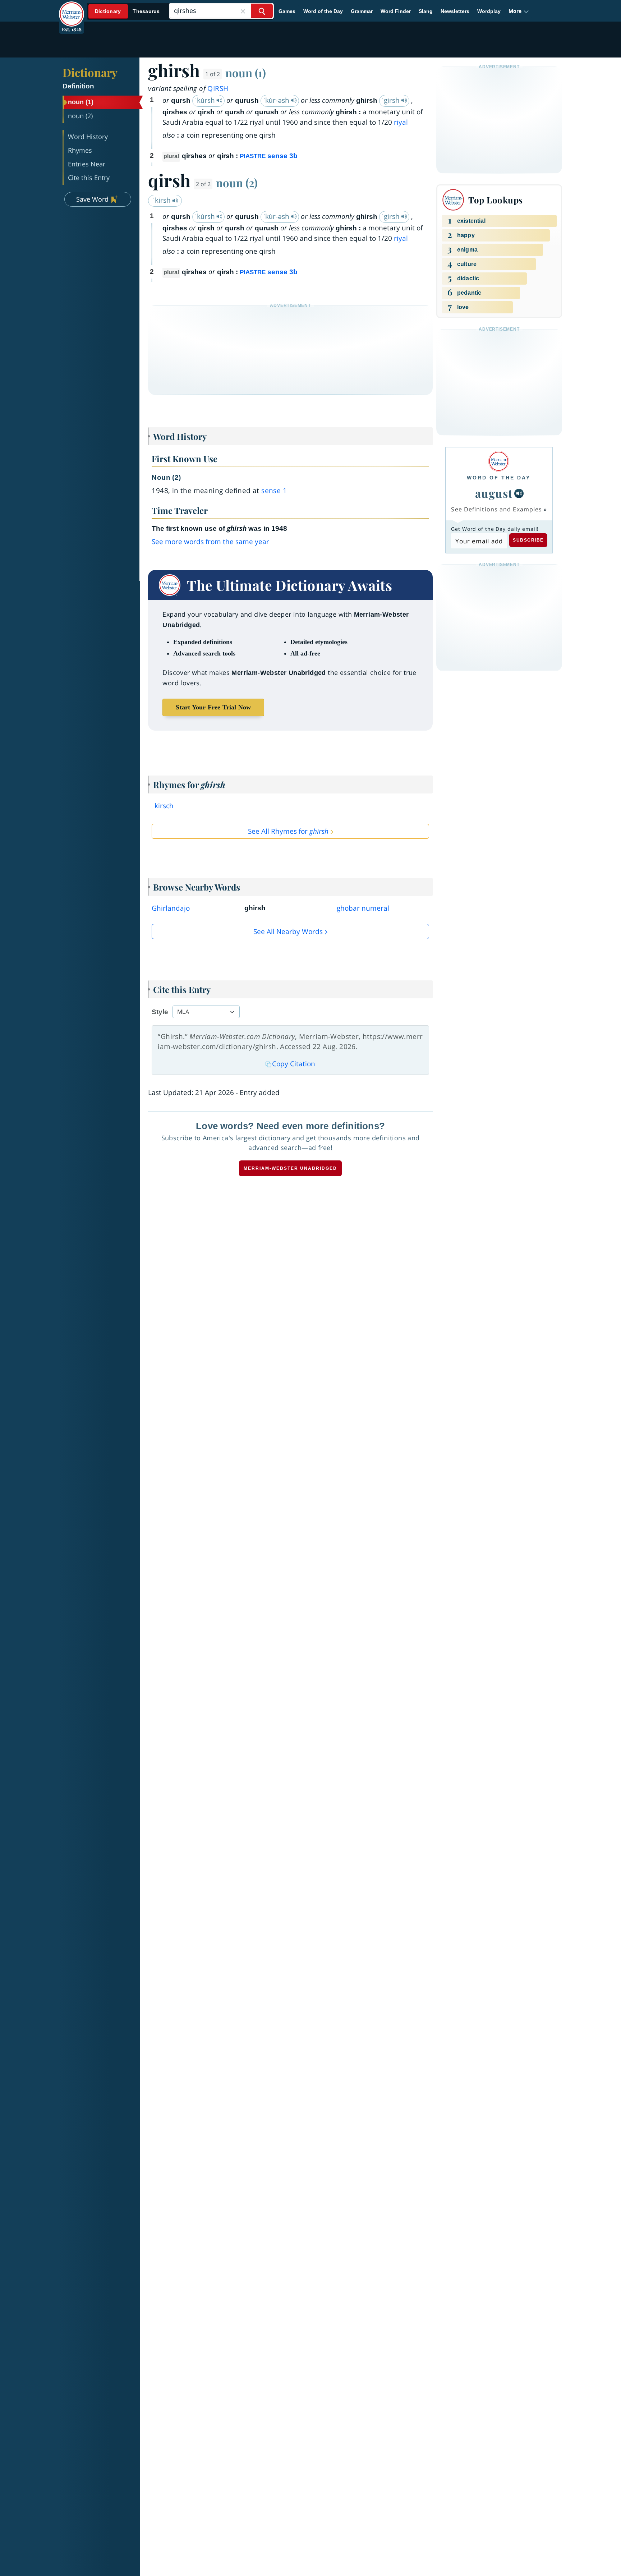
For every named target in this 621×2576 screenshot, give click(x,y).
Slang (426, 11)
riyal (401, 122)
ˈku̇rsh (206, 100)
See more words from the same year (210, 542)
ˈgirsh (392, 100)
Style (160, 1012)
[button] (519, 11)
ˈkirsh (163, 200)
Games (287, 11)
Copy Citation (294, 1064)
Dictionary (90, 72)
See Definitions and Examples (496, 509)
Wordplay (489, 11)
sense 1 (274, 491)
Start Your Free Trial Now (213, 707)
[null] (519, 493)
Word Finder (396, 11)
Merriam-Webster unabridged (290, 1168)
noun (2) (237, 183)
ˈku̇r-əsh (277, 100)
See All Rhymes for (288, 831)
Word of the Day (323, 11)
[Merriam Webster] (499, 461)
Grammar (362, 11)
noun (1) (246, 73)
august (494, 493)
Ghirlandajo (171, 908)
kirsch (164, 806)
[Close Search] (243, 11)
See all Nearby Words (288, 931)
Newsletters (455, 11)
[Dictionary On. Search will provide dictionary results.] (128, 11)
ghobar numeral (363, 908)
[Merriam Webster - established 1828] (72, 9)
